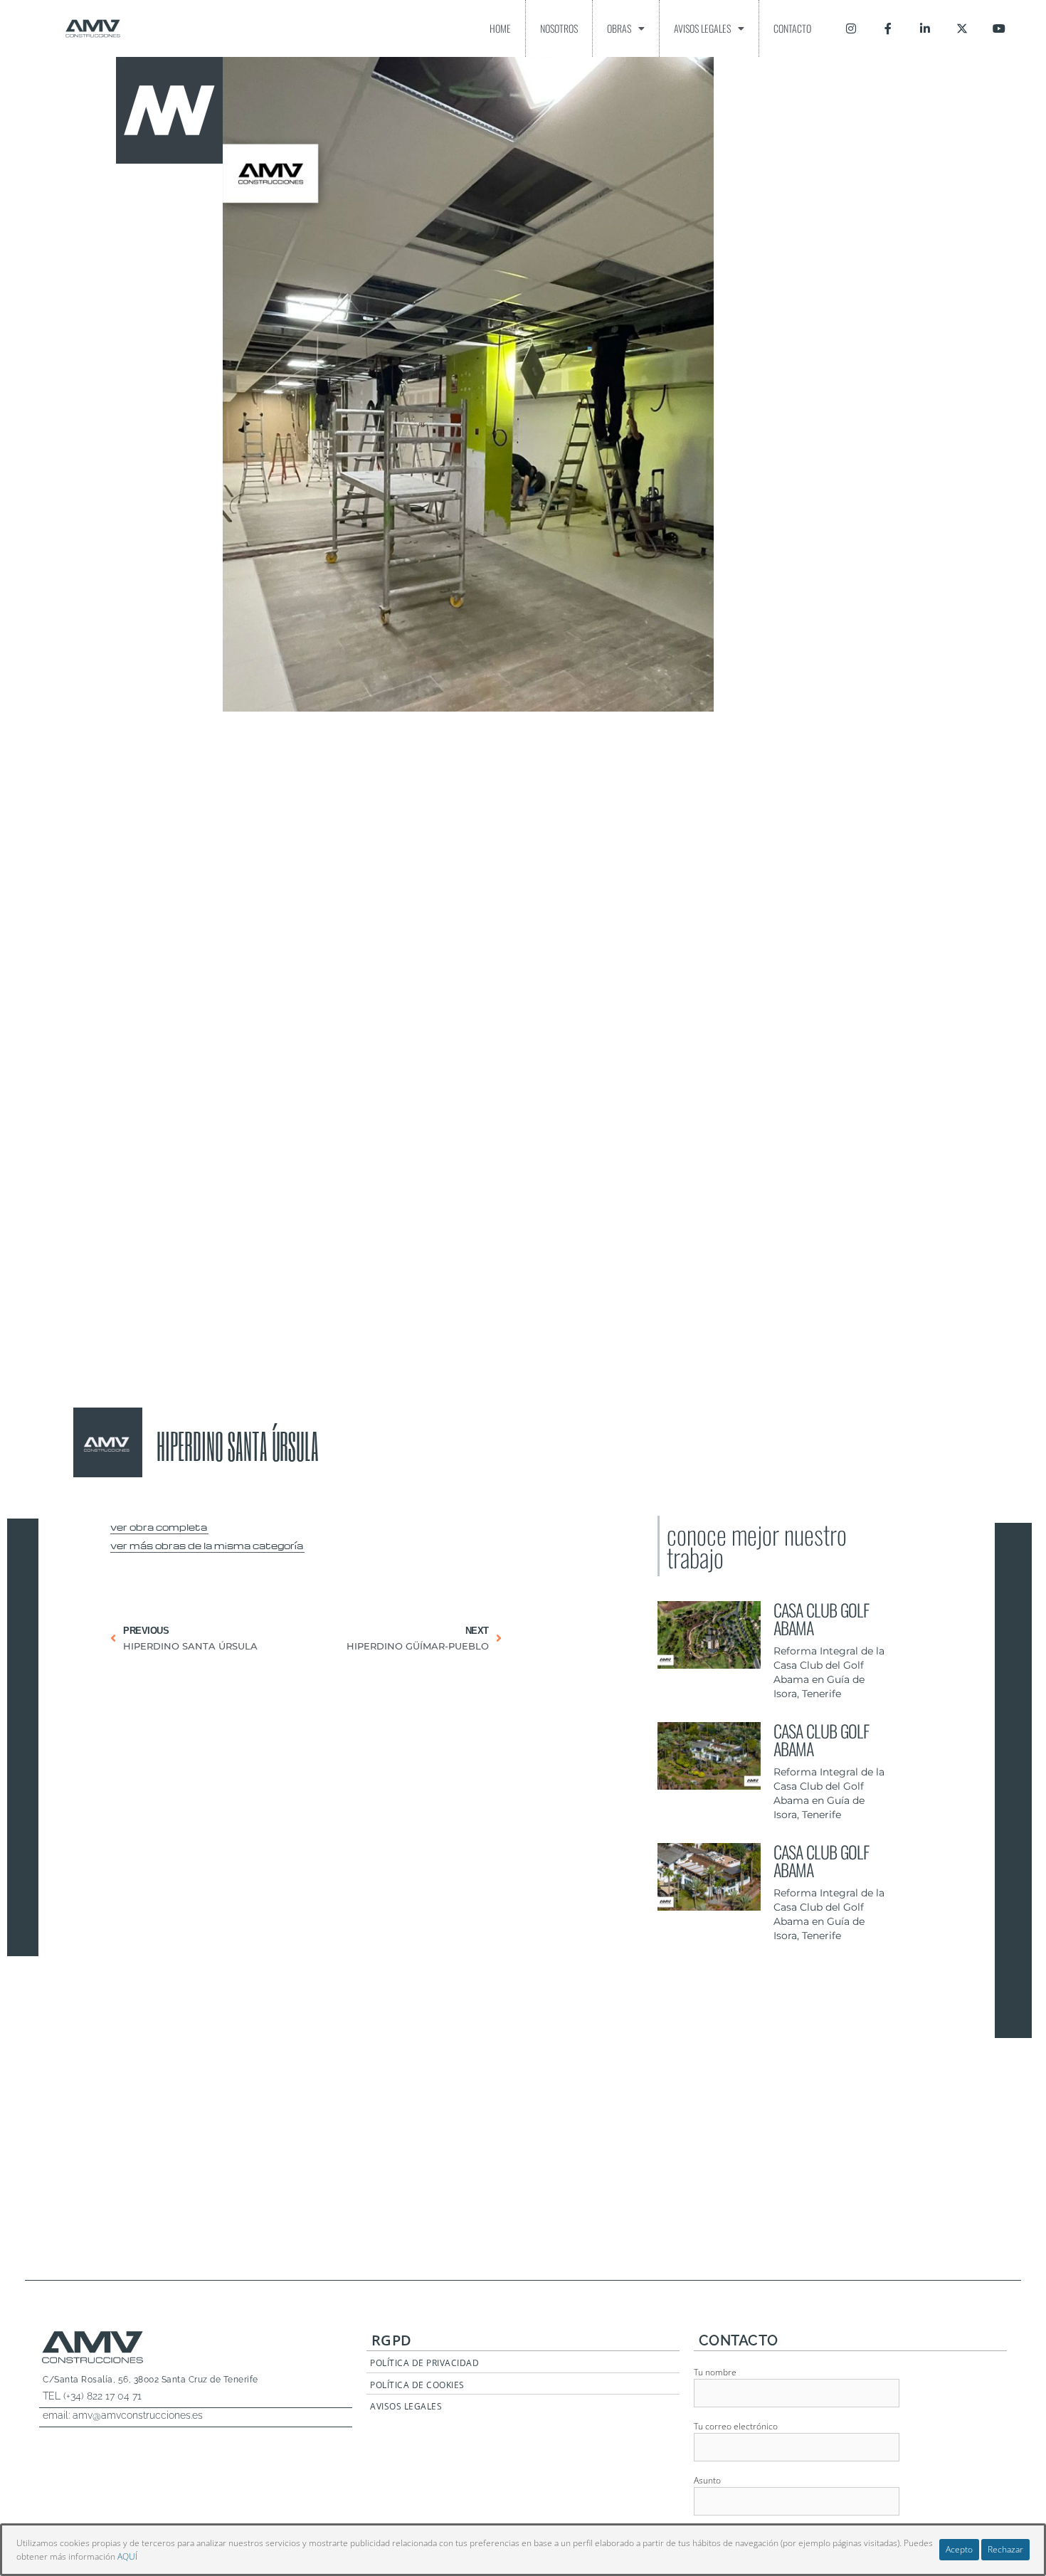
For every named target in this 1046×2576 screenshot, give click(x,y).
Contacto (792, 28)
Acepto (959, 2549)
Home (500, 28)
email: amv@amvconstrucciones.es (123, 2415)
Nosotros (559, 28)
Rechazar (1005, 2549)
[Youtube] (999, 28)
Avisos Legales (702, 28)
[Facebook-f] (888, 28)
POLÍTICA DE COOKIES (417, 2385)
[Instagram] (851, 28)
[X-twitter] (962, 28)
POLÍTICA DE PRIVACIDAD (424, 2363)
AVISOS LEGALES (406, 2406)
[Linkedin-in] (925, 28)
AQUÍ (127, 2556)
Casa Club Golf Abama (821, 1619)
